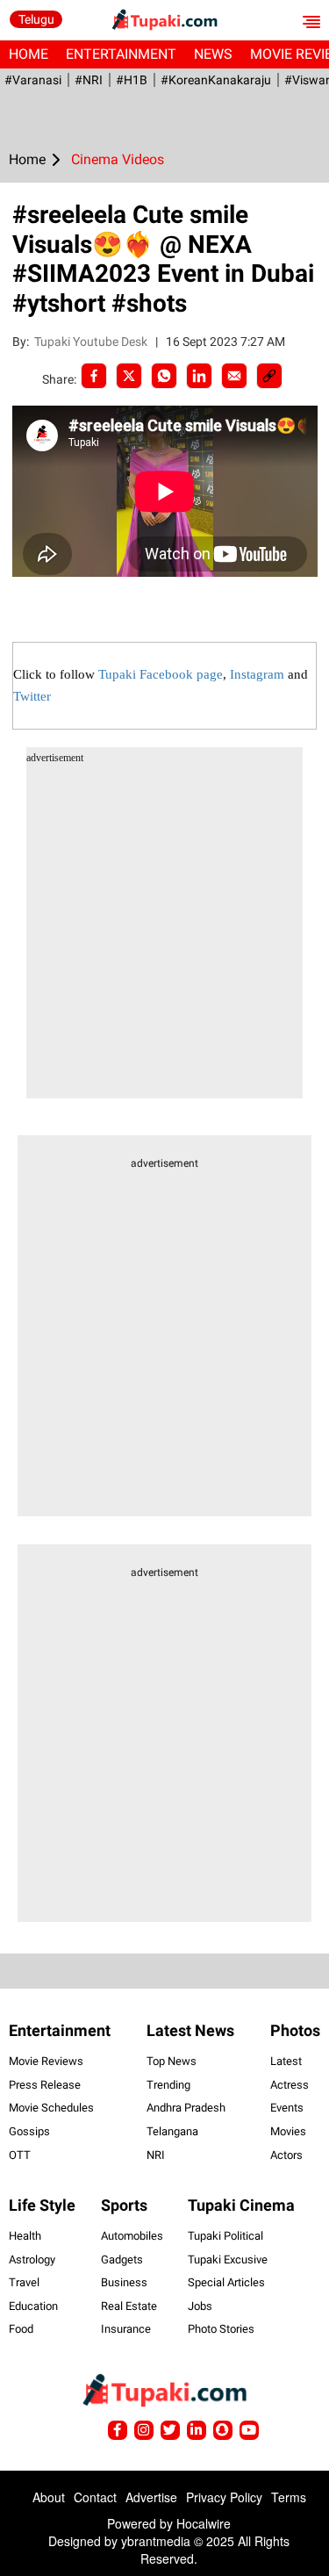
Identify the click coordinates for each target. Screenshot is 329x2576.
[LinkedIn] (199, 376)
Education (33, 2306)
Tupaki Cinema (241, 2205)
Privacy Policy (224, 2497)
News (213, 54)
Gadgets (122, 2259)
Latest (286, 2061)
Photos (295, 2030)
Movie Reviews (46, 2061)
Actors (286, 2155)
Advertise (151, 2497)
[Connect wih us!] (197, 2430)
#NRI (89, 80)
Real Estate (129, 2306)
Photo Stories (221, 2329)
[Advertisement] (164, 934)
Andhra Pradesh (186, 2108)
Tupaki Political (225, 2236)
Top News (172, 2061)
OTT (20, 2155)
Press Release (45, 2085)
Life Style (42, 2205)
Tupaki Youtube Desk (92, 342)
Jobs (200, 2306)
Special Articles (226, 2282)
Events (287, 2108)
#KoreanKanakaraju (216, 80)
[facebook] (94, 376)
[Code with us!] (223, 2430)
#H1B (132, 80)
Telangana (172, 2131)
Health (25, 2236)
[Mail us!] (249, 2430)
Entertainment (121, 54)
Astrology (32, 2259)
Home (29, 54)
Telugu (36, 19)
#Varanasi (33, 80)
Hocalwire (204, 2523)
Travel (24, 2282)
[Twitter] (129, 376)
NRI (156, 2155)
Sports (124, 2205)
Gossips (29, 2131)
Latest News (190, 2030)
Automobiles (132, 2236)
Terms (289, 2497)
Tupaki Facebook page (161, 674)
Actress (290, 2085)
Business (124, 2282)
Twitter (32, 696)
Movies (288, 2131)
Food (21, 2329)
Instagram (257, 674)
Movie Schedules (51, 2108)
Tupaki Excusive (228, 2259)
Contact (95, 2497)
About (49, 2497)
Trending (168, 2085)
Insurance (126, 2329)
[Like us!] (118, 2430)
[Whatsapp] (164, 376)
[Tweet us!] (144, 2430)
